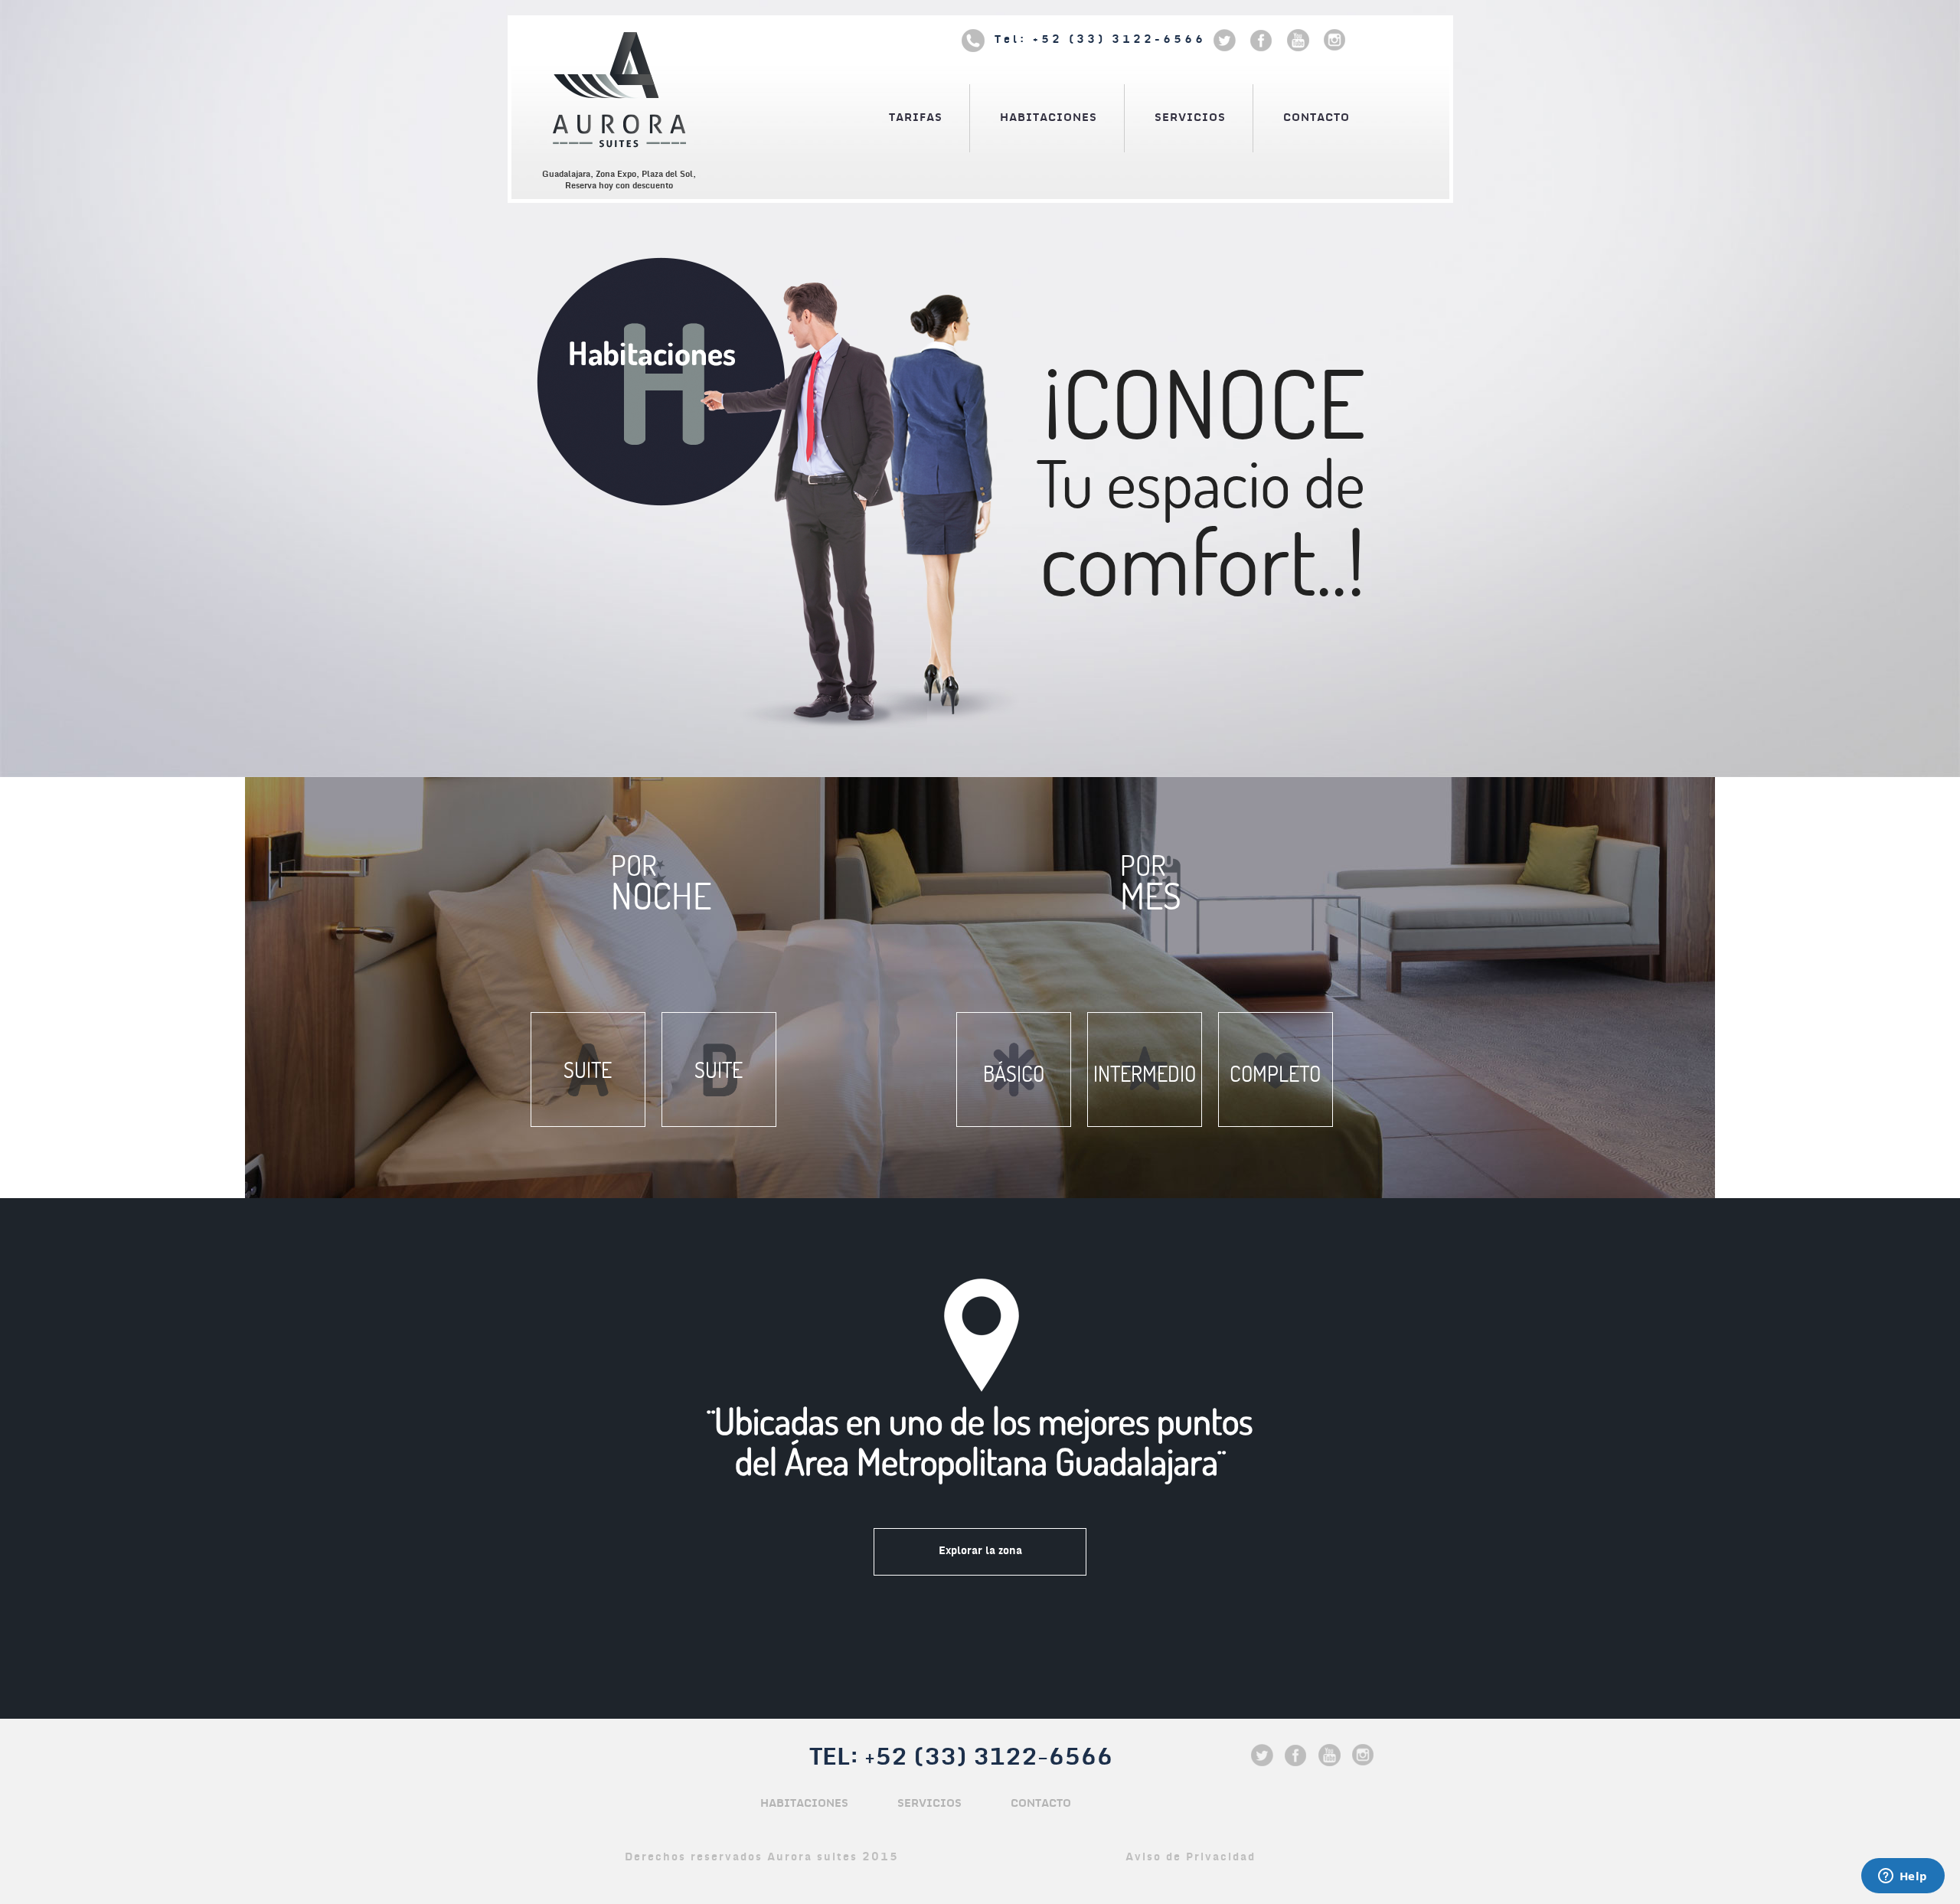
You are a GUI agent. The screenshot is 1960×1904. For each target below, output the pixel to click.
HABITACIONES (1049, 118)
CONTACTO (1316, 118)
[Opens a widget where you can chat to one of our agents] (1903, 1877)
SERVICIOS (1190, 118)
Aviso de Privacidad (1191, 1857)
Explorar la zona (980, 1551)
